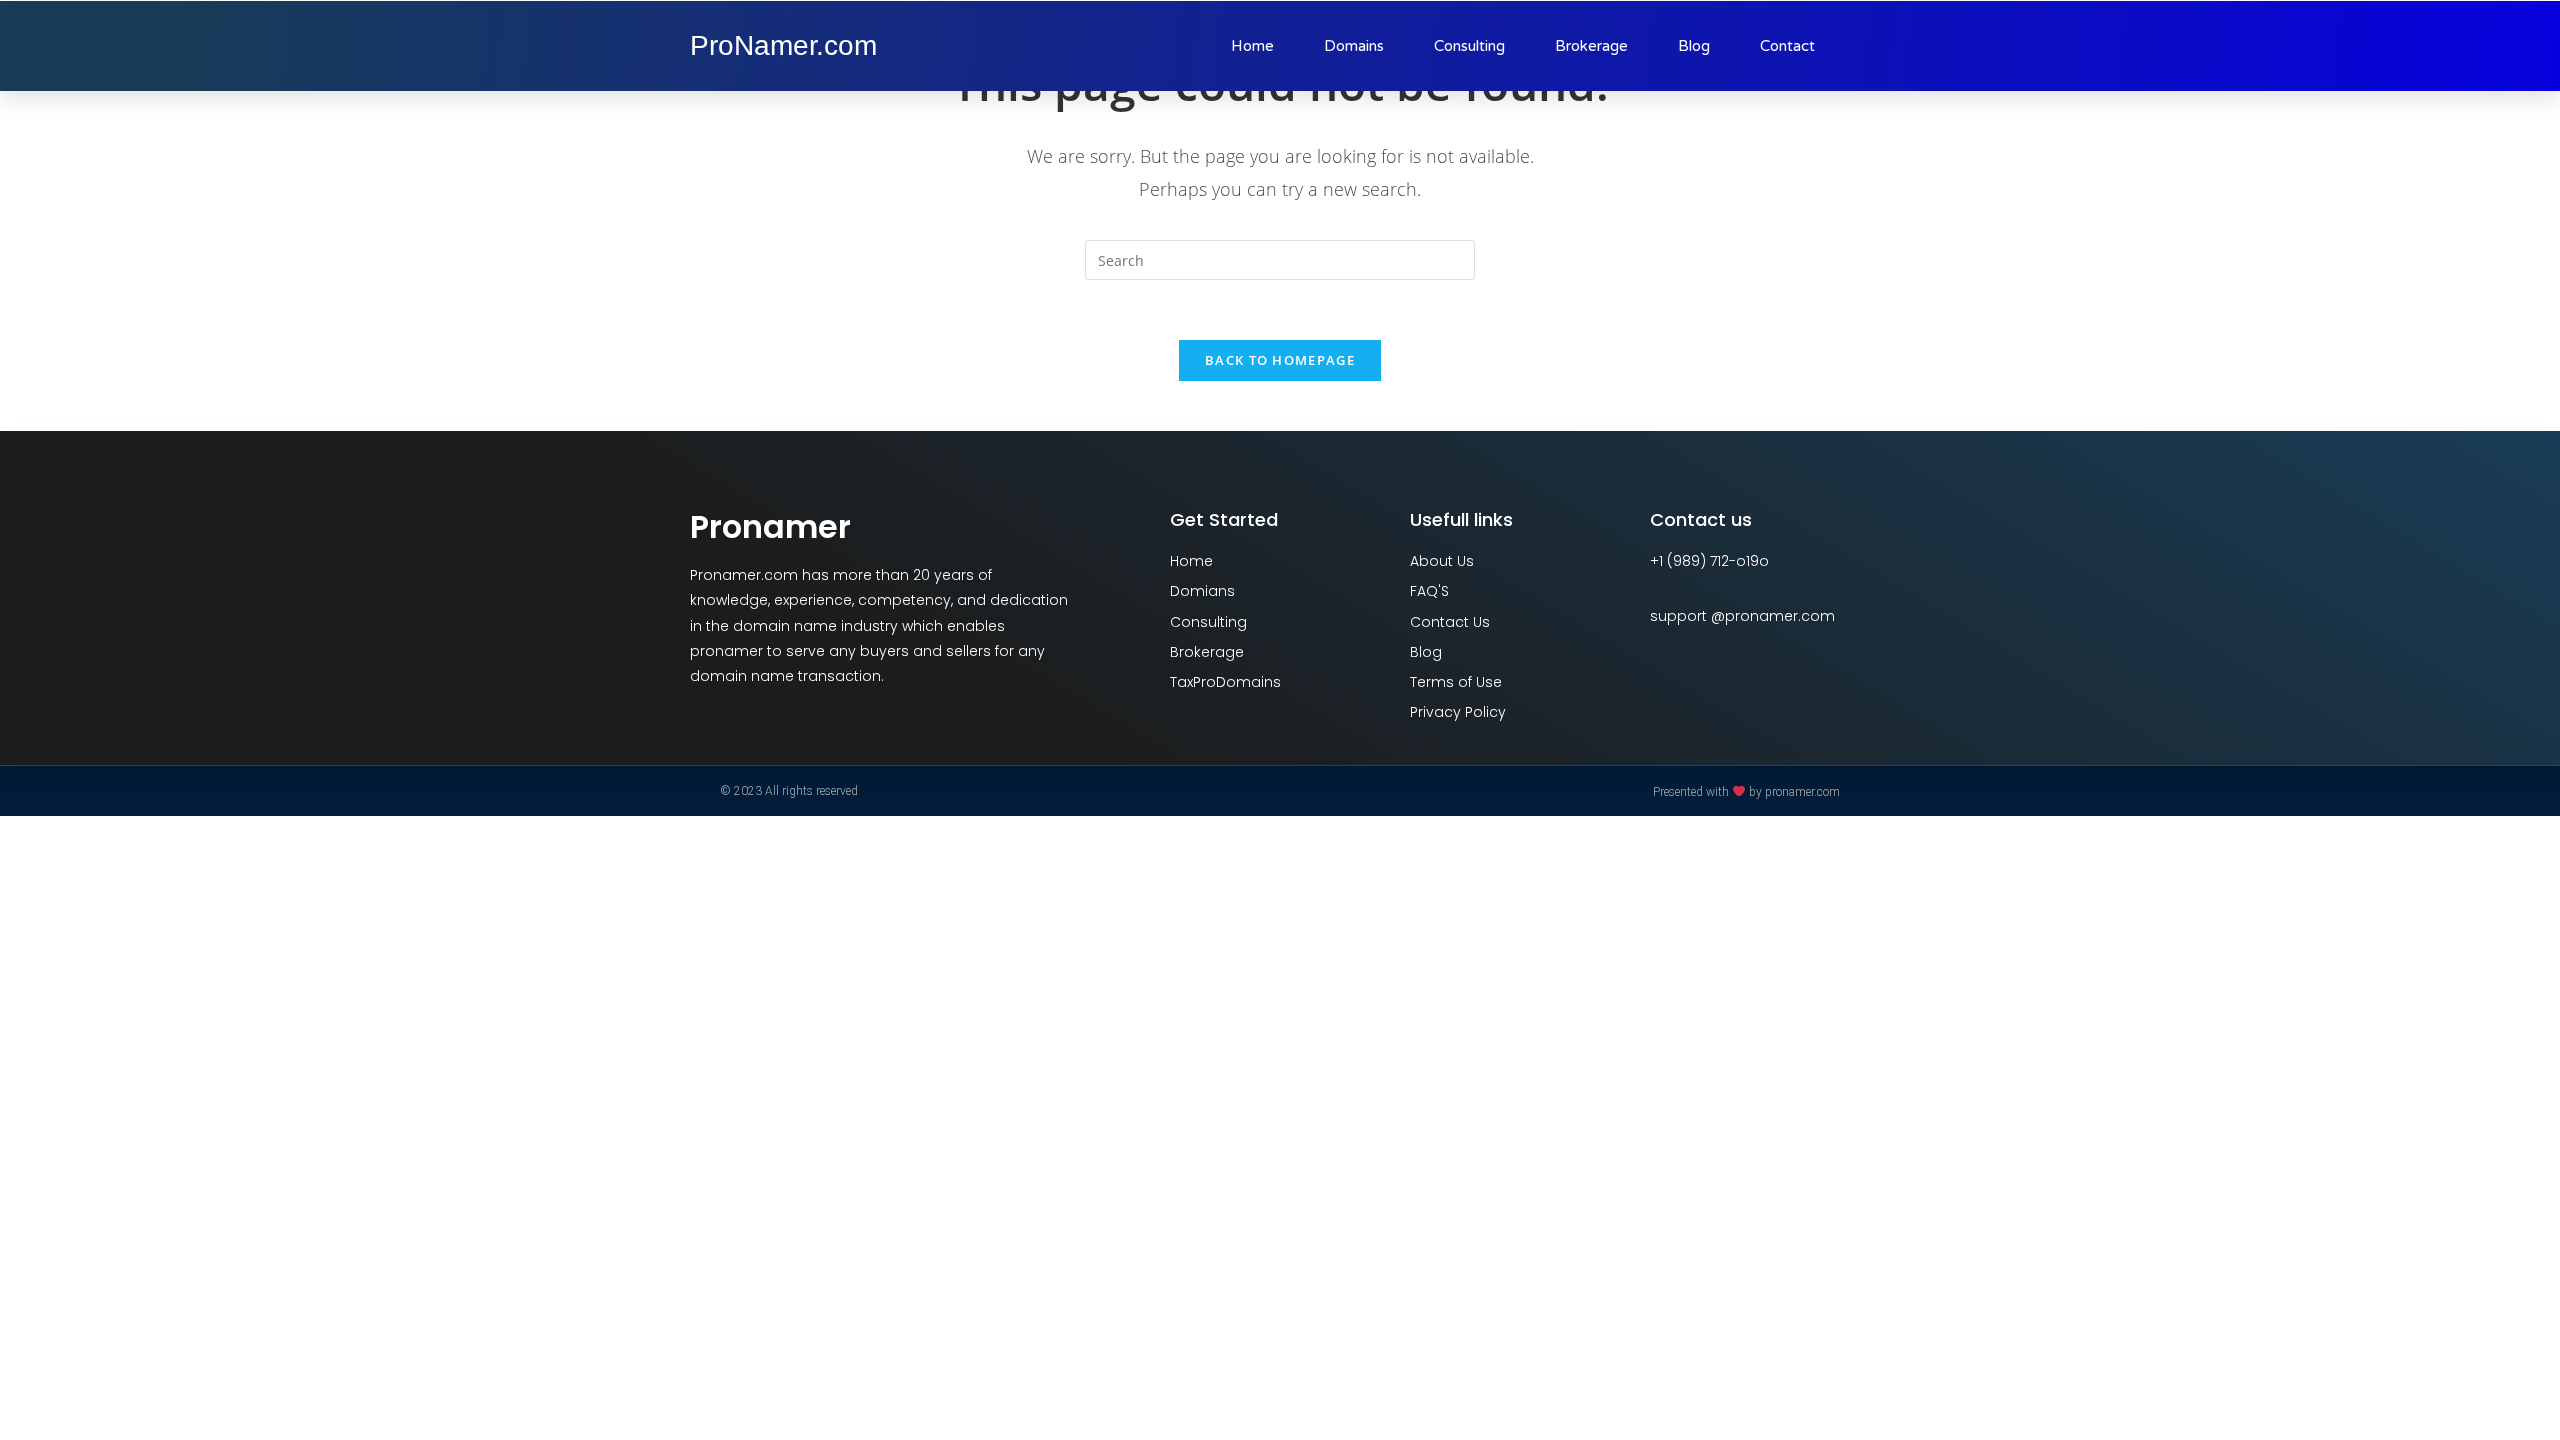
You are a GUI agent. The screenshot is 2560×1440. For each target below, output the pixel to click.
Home (1252, 46)
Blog (1694, 46)
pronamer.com (1802, 792)
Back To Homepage (1280, 360)
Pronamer (770, 526)
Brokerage (1591, 46)
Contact (1787, 46)
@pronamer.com (1773, 616)
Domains (1354, 46)
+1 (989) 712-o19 (1704, 561)
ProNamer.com (783, 45)
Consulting (1469, 46)
